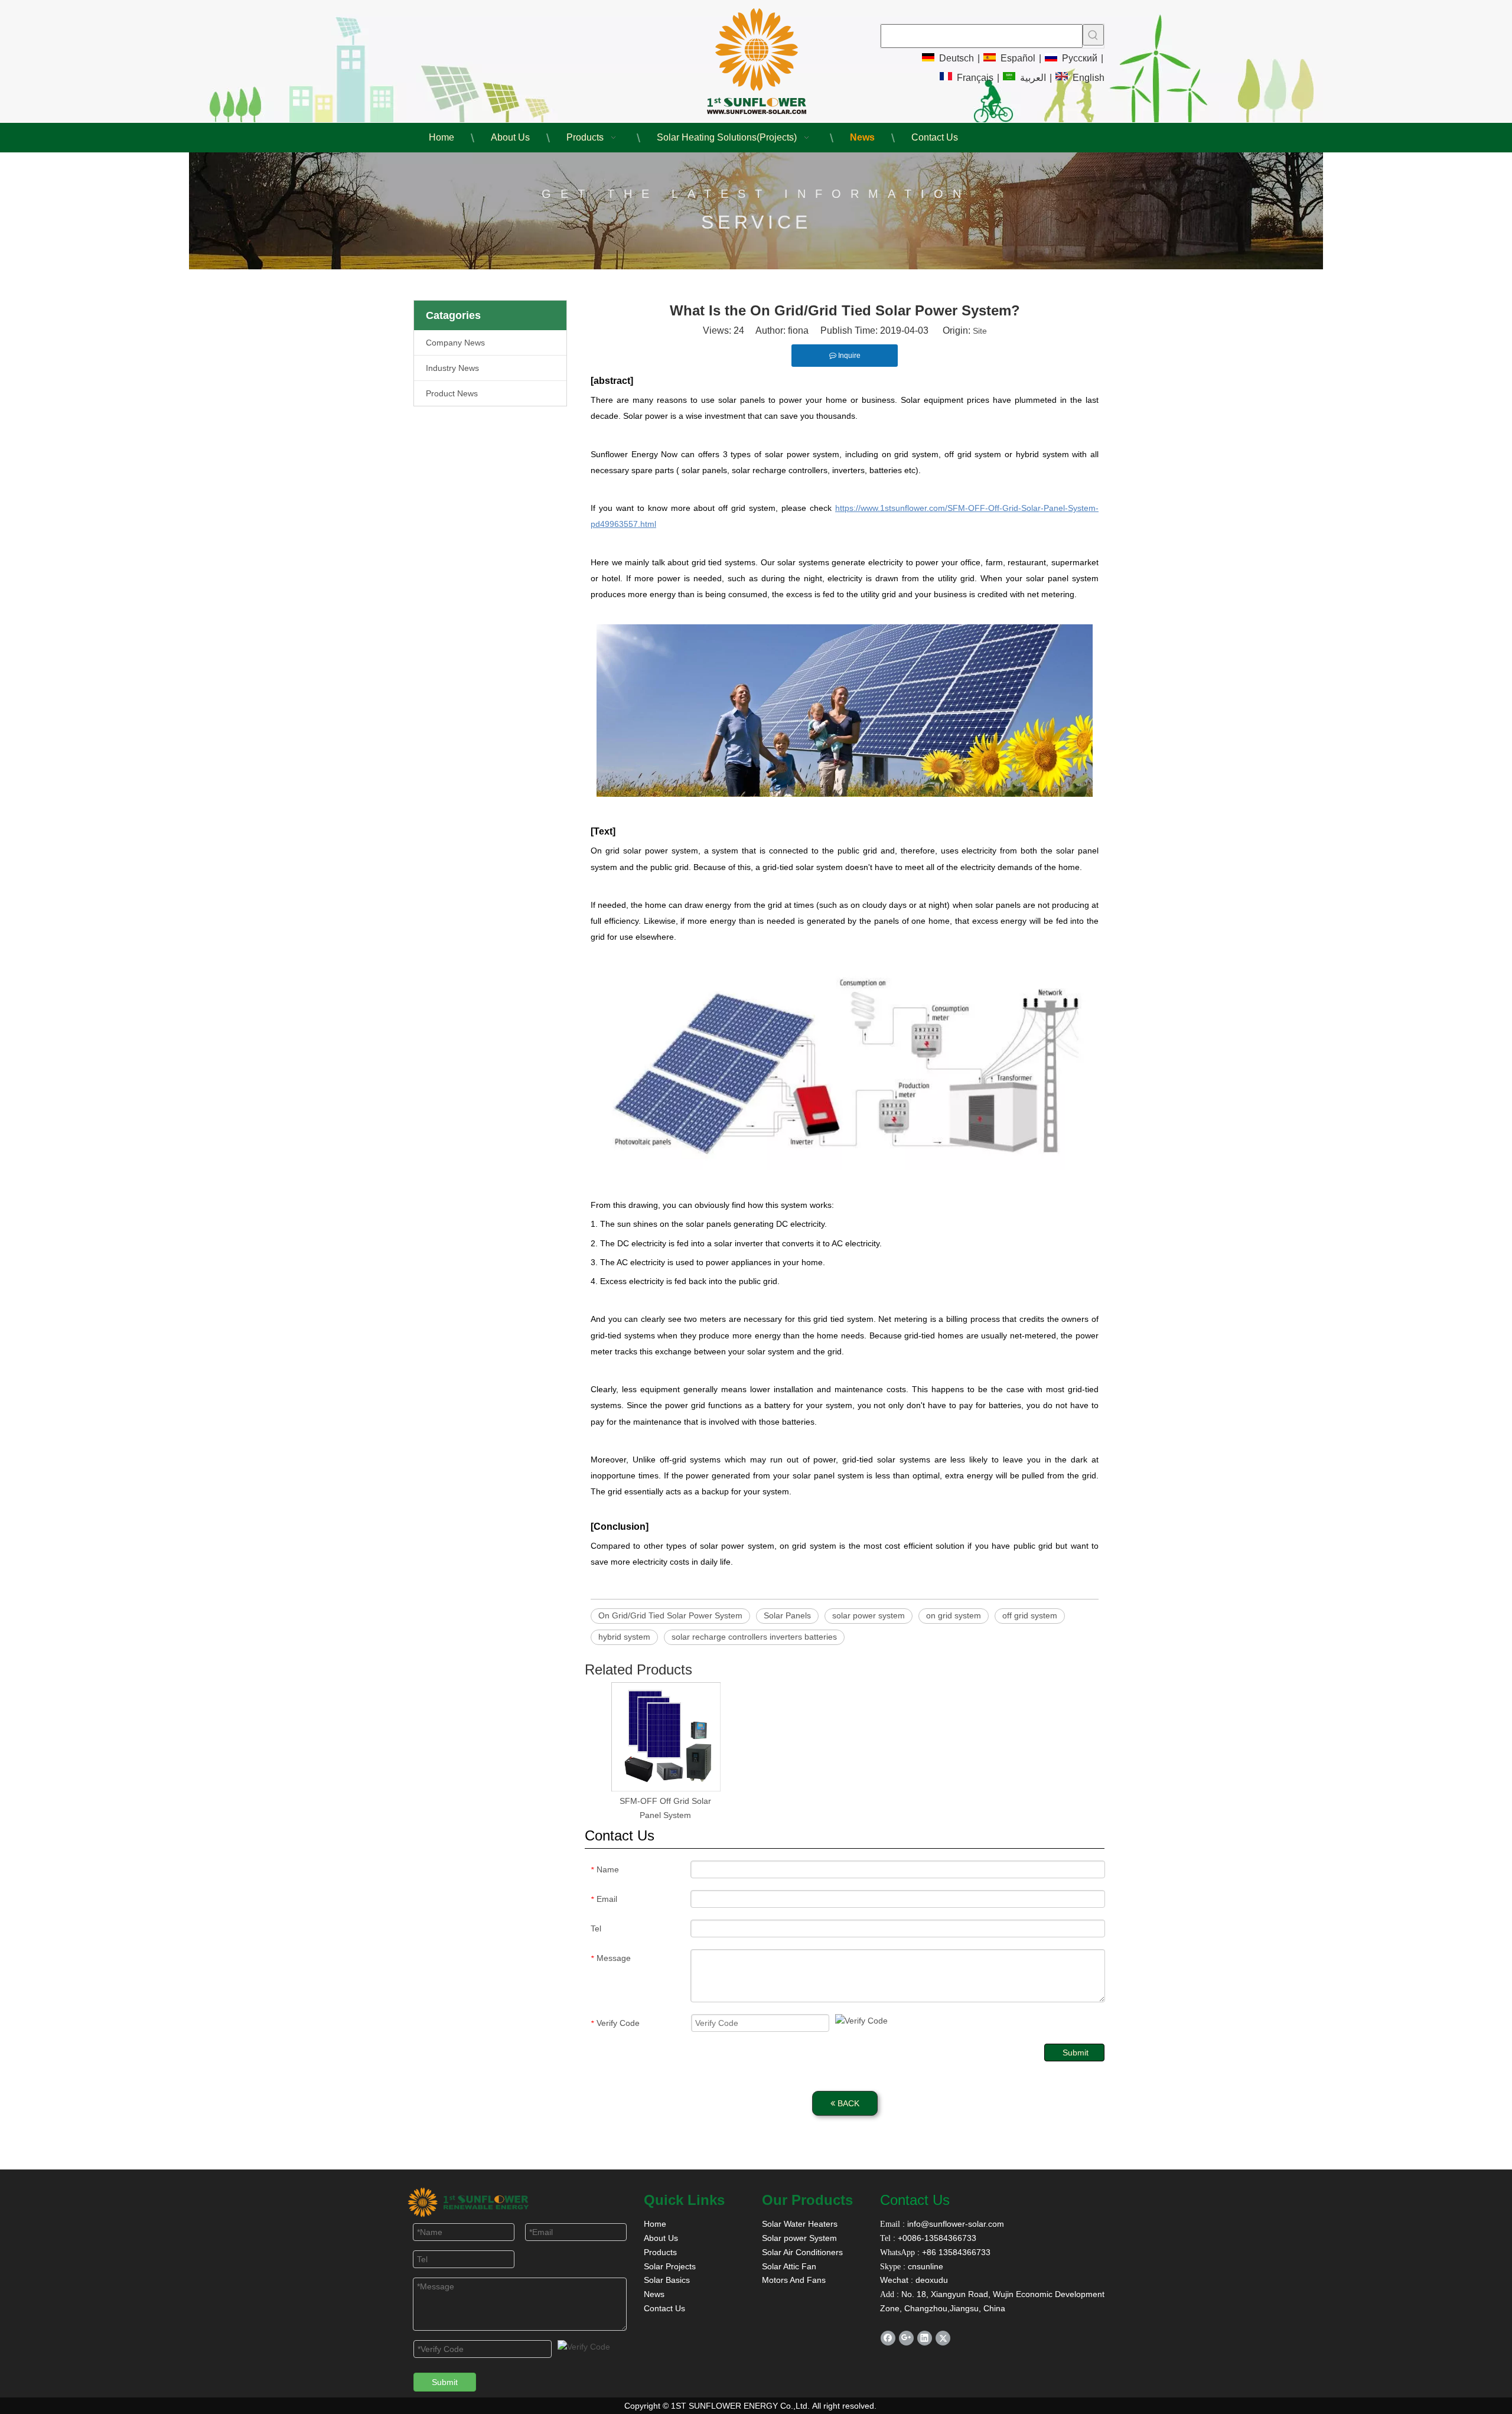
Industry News (452, 368)
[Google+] (906, 2338)
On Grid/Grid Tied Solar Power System (670, 1615)
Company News (455, 343)
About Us (661, 2238)
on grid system (954, 1615)
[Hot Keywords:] (1093, 35)
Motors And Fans (794, 2280)
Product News (452, 393)
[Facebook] (888, 2338)
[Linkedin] (925, 2338)
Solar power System (799, 2238)
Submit (1076, 2053)
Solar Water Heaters (800, 2224)
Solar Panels (787, 1615)
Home (655, 2224)
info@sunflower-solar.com (954, 2224)
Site (980, 331)
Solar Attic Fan (789, 2266)
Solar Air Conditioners (802, 2252)
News (654, 2294)
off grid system (1030, 1615)
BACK (847, 2103)
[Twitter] (943, 2338)
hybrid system (624, 1637)
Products (660, 2252)
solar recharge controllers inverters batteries (754, 1637)
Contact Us (664, 2308)
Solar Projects (670, 2266)
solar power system (869, 1615)
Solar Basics (667, 2280)
